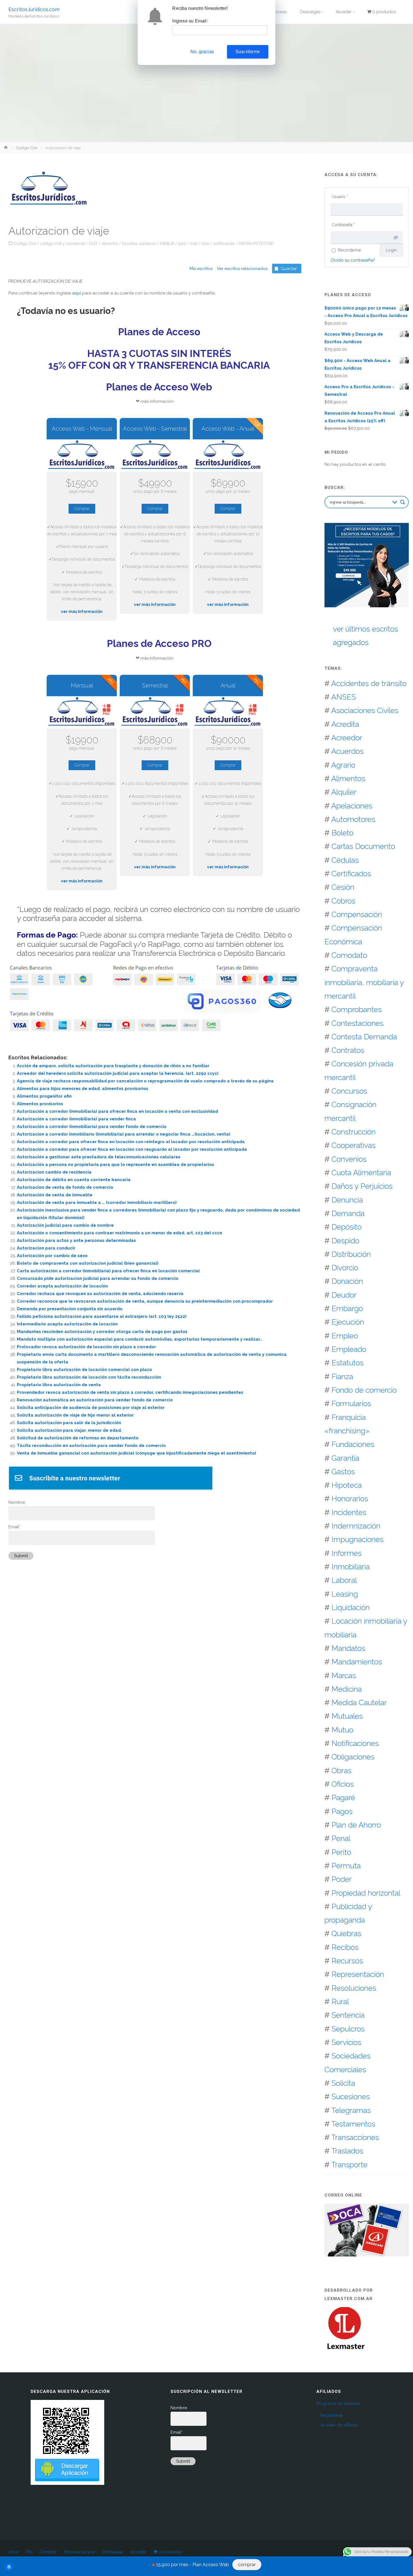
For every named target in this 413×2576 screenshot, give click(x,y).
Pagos (342, 1811)
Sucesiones (351, 2097)
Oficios (343, 1784)
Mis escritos (201, 269)
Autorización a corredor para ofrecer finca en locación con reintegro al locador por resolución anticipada (131, 1142)
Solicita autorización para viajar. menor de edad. (69, 1430)
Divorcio (345, 1268)
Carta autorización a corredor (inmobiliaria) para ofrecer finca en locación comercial (108, 1271)
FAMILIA (167, 244)
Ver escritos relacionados (240, 269)
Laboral (344, 1580)
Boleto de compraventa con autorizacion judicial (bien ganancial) (88, 1263)
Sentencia (348, 2015)
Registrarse (332, 2415)
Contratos (348, 1050)
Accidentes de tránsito (369, 683)
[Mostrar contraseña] (396, 237)
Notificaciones (355, 1743)
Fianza (342, 1376)
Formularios (351, 1403)
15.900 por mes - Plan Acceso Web (193, 2565)
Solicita (343, 2083)
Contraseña (343, 225)
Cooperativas (354, 1145)
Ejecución (348, 1322)
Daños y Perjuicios (362, 1186)
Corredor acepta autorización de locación (62, 1286)
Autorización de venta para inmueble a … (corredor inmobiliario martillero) (97, 1202)
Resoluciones (354, 1988)
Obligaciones (353, 1757)
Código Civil (27, 148)
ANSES (344, 697)
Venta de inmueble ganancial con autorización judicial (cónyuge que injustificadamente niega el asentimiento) (137, 1453)
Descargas (112, 2552)
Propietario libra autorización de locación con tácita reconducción (89, 1377)
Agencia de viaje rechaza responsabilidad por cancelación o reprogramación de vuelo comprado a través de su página (145, 1081)
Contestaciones (358, 1023)
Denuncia (347, 1200)
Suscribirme (248, 52)
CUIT (93, 244)
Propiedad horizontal (366, 1893)
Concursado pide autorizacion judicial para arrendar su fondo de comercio (98, 1278)
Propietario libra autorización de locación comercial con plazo (84, 1370)
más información (157, 401)
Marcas (344, 1675)
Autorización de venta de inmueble (55, 1195)
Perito (341, 1852)
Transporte (349, 2165)
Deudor (344, 1295)
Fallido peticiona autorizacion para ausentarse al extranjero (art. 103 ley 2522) (102, 1316)
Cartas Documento (363, 846)
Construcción (354, 1132)
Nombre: (17, 1502)
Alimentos (348, 778)
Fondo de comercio (364, 1390)
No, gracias (202, 52)
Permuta (346, 1866)
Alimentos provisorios (40, 1104)
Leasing (345, 1594)
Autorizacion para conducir (46, 1248)
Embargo (347, 1308)
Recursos (347, 1961)
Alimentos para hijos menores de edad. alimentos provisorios (83, 1089)
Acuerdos (347, 751)
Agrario (343, 765)
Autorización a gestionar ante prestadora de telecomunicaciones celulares (99, 1157)
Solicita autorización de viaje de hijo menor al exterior (75, 1415)
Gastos (343, 1472)
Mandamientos (357, 1662)
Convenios (349, 1159)
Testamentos (353, 2124)
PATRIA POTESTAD (256, 244)
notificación (224, 244)
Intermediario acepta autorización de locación (67, 1324)
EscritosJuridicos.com (34, 9)
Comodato (349, 955)
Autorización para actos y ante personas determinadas (76, 1240)
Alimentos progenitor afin (44, 1096)
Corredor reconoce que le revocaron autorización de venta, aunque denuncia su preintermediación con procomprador (145, 1301)
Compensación (357, 914)
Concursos (349, 1091)
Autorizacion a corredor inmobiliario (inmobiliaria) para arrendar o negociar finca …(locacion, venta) (124, 1134)
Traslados (347, 2151)
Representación (358, 1974)
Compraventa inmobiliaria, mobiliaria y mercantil (364, 982)
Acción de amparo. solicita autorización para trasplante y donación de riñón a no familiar (113, 1066)
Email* (14, 1527)
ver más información (82, 612)
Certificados (351, 874)
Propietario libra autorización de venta (59, 1385)
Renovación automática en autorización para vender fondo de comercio (95, 1400)
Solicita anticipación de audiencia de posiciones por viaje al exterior (91, 1408)
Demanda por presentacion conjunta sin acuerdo (70, 1309)
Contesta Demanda (364, 1037)
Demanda (348, 1213)
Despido (345, 1241)
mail (194, 244)
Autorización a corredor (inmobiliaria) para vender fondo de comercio (92, 1127)
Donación (347, 1281)
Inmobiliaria (351, 1567)
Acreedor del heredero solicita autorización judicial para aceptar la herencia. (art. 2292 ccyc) (118, 1073)
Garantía (345, 1458)
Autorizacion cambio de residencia (54, 1172)
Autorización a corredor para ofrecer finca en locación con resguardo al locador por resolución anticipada (132, 1149)
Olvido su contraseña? (353, 260)
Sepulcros (348, 2029)
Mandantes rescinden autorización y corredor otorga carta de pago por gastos (102, 1332)
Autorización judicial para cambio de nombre (65, 1225)
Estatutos (348, 1363)
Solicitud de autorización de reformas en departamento (78, 1438)
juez (182, 244)
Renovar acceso (79, 2552)
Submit (21, 1556)
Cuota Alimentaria (361, 1173)
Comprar (82, 509)
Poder (342, 1879)
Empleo (345, 1336)
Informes (347, 1553)
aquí (77, 293)
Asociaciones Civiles (365, 710)
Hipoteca (347, 1485)
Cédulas (345, 860)
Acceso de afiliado (339, 2425)
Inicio (13, 2552)
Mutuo (342, 1730)
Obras (341, 1771)
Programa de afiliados (338, 2404)
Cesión (343, 887)
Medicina (347, 1689)
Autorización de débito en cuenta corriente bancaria (74, 1180)
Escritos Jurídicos (139, 244)
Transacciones (355, 2137)
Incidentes (349, 1512)
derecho (110, 244)
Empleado (349, 1349)
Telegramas (351, 2110)
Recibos (345, 1947)
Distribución (351, 1254)
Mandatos (348, 1648)
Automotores (353, 819)
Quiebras (346, 1933)
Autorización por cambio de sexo (52, 1256)
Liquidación (351, 1607)
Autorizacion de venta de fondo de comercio (65, 1187)
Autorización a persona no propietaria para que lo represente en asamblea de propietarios (115, 1165)
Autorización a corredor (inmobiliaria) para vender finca (76, 1119)
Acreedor (347, 738)
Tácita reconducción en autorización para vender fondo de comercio (91, 1446)
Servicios (346, 2042)
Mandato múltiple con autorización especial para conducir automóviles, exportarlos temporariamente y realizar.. (139, 1339)
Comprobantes (357, 1009)
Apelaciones (352, 806)
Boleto (342, 833)
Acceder (138, 2552)
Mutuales (347, 1716)
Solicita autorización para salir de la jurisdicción (69, 1423)
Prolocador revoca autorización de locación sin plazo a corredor (86, 1347)
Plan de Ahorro (356, 1825)
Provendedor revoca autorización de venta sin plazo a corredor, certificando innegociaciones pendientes (130, 1392)
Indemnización (356, 1526)
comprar (247, 2565)
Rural (340, 2001)
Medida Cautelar (359, 1702)
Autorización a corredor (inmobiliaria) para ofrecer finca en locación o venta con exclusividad (117, 1111)
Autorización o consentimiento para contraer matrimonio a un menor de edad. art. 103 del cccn (120, 1233)
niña (205, 244)
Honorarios (350, 1499)
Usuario (340, 197)
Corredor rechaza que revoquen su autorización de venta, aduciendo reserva (100, 1294)
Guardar (289, 269)
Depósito (347, 1227)
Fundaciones (353, 1444)
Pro (29, 2552)
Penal (341, 1838)
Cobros (343, 901)
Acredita (345, 724)
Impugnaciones (358, 1539)
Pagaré (343, 1798)
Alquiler (344, 792)
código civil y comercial (62, 244)
